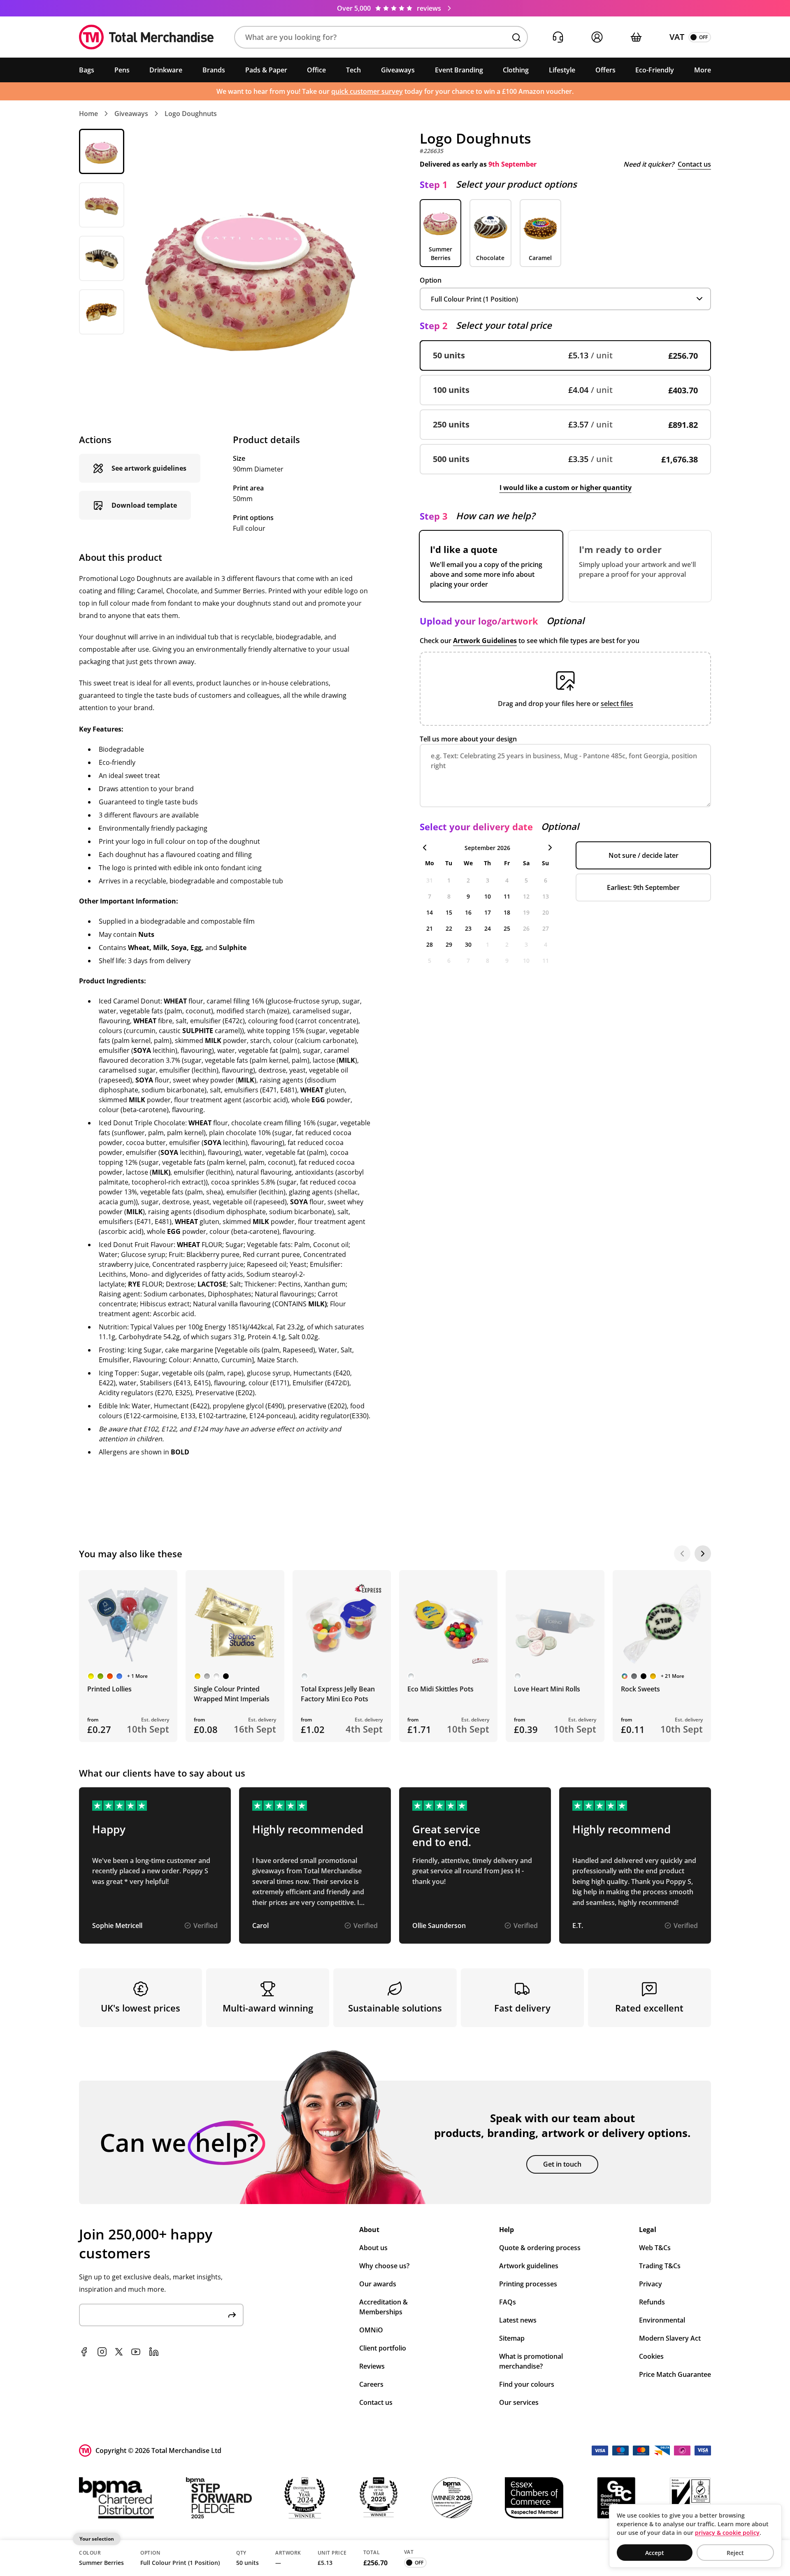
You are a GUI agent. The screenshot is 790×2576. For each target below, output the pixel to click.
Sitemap (512, 2338)
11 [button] (507, 896)
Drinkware (166, 70)
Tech (353, 70)
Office (316, 70)
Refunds (652, 2302)
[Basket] (636, 37)
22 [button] (449, 928)
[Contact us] (558, 37)
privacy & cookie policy (727, 2533)
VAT (677, 37)
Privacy (651, 2284)
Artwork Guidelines (485, 641)
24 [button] (488, 928)
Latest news (518, 2320)
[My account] (597, 37)
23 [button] (468, 928)
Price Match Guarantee (675, 2374)
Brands (214, 70)
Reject (735, 2553)
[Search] (516, 37)
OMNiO (371, 2330)
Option (431, 280)
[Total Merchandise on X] (119, 2352)
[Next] (703, 1554)
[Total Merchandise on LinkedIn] (154, 2352)
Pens (122, 70)
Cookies (651, 2356)
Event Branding (459, 70)
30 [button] (468, 944)
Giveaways (398, 70)
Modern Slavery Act (670, 2338)
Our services (519, 2402)
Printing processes (528, 2284)
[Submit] (232, 2315)
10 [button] (488, 896)
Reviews (372, 2366)
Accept (655, 2553)
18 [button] (507, 912)
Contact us (694, 164)
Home (88, 114)
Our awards (378, 2284)
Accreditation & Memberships (383, 2307)
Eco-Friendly (655, 70)
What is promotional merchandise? (531, 2361)
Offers (605, 70)
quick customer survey (367, 91)
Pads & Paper (266, 70)
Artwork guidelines (529, 2266)
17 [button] (488, 912)
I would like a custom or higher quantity (566, 488)
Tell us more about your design (468, 739)
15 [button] (449, 912)
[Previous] (682, 1554)
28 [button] (430, 944)
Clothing (516, 70)
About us (373, 2248)
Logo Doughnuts (191, 114)
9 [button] (468, 896)
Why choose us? (384, 2266)
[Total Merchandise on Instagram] (102, 2352)
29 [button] (449, 944)
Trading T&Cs (660, 2266)
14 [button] (430, 912)
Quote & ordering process (540, 2248)
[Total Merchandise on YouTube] (136, 2352)
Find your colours (527, 2384)
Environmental (662, 2320)
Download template (144, 505)
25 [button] (507, 928)
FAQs (508, 2302)
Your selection (97, 2539)
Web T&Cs (655, 2248)
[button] (381, 37)
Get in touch (562, 2164)
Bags (87, 70)
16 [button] (468, 912)
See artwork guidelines (149, 468)
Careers (371, 2384)
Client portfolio (383, 2348)
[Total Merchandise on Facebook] (84, 2352)
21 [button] (430, 928)
